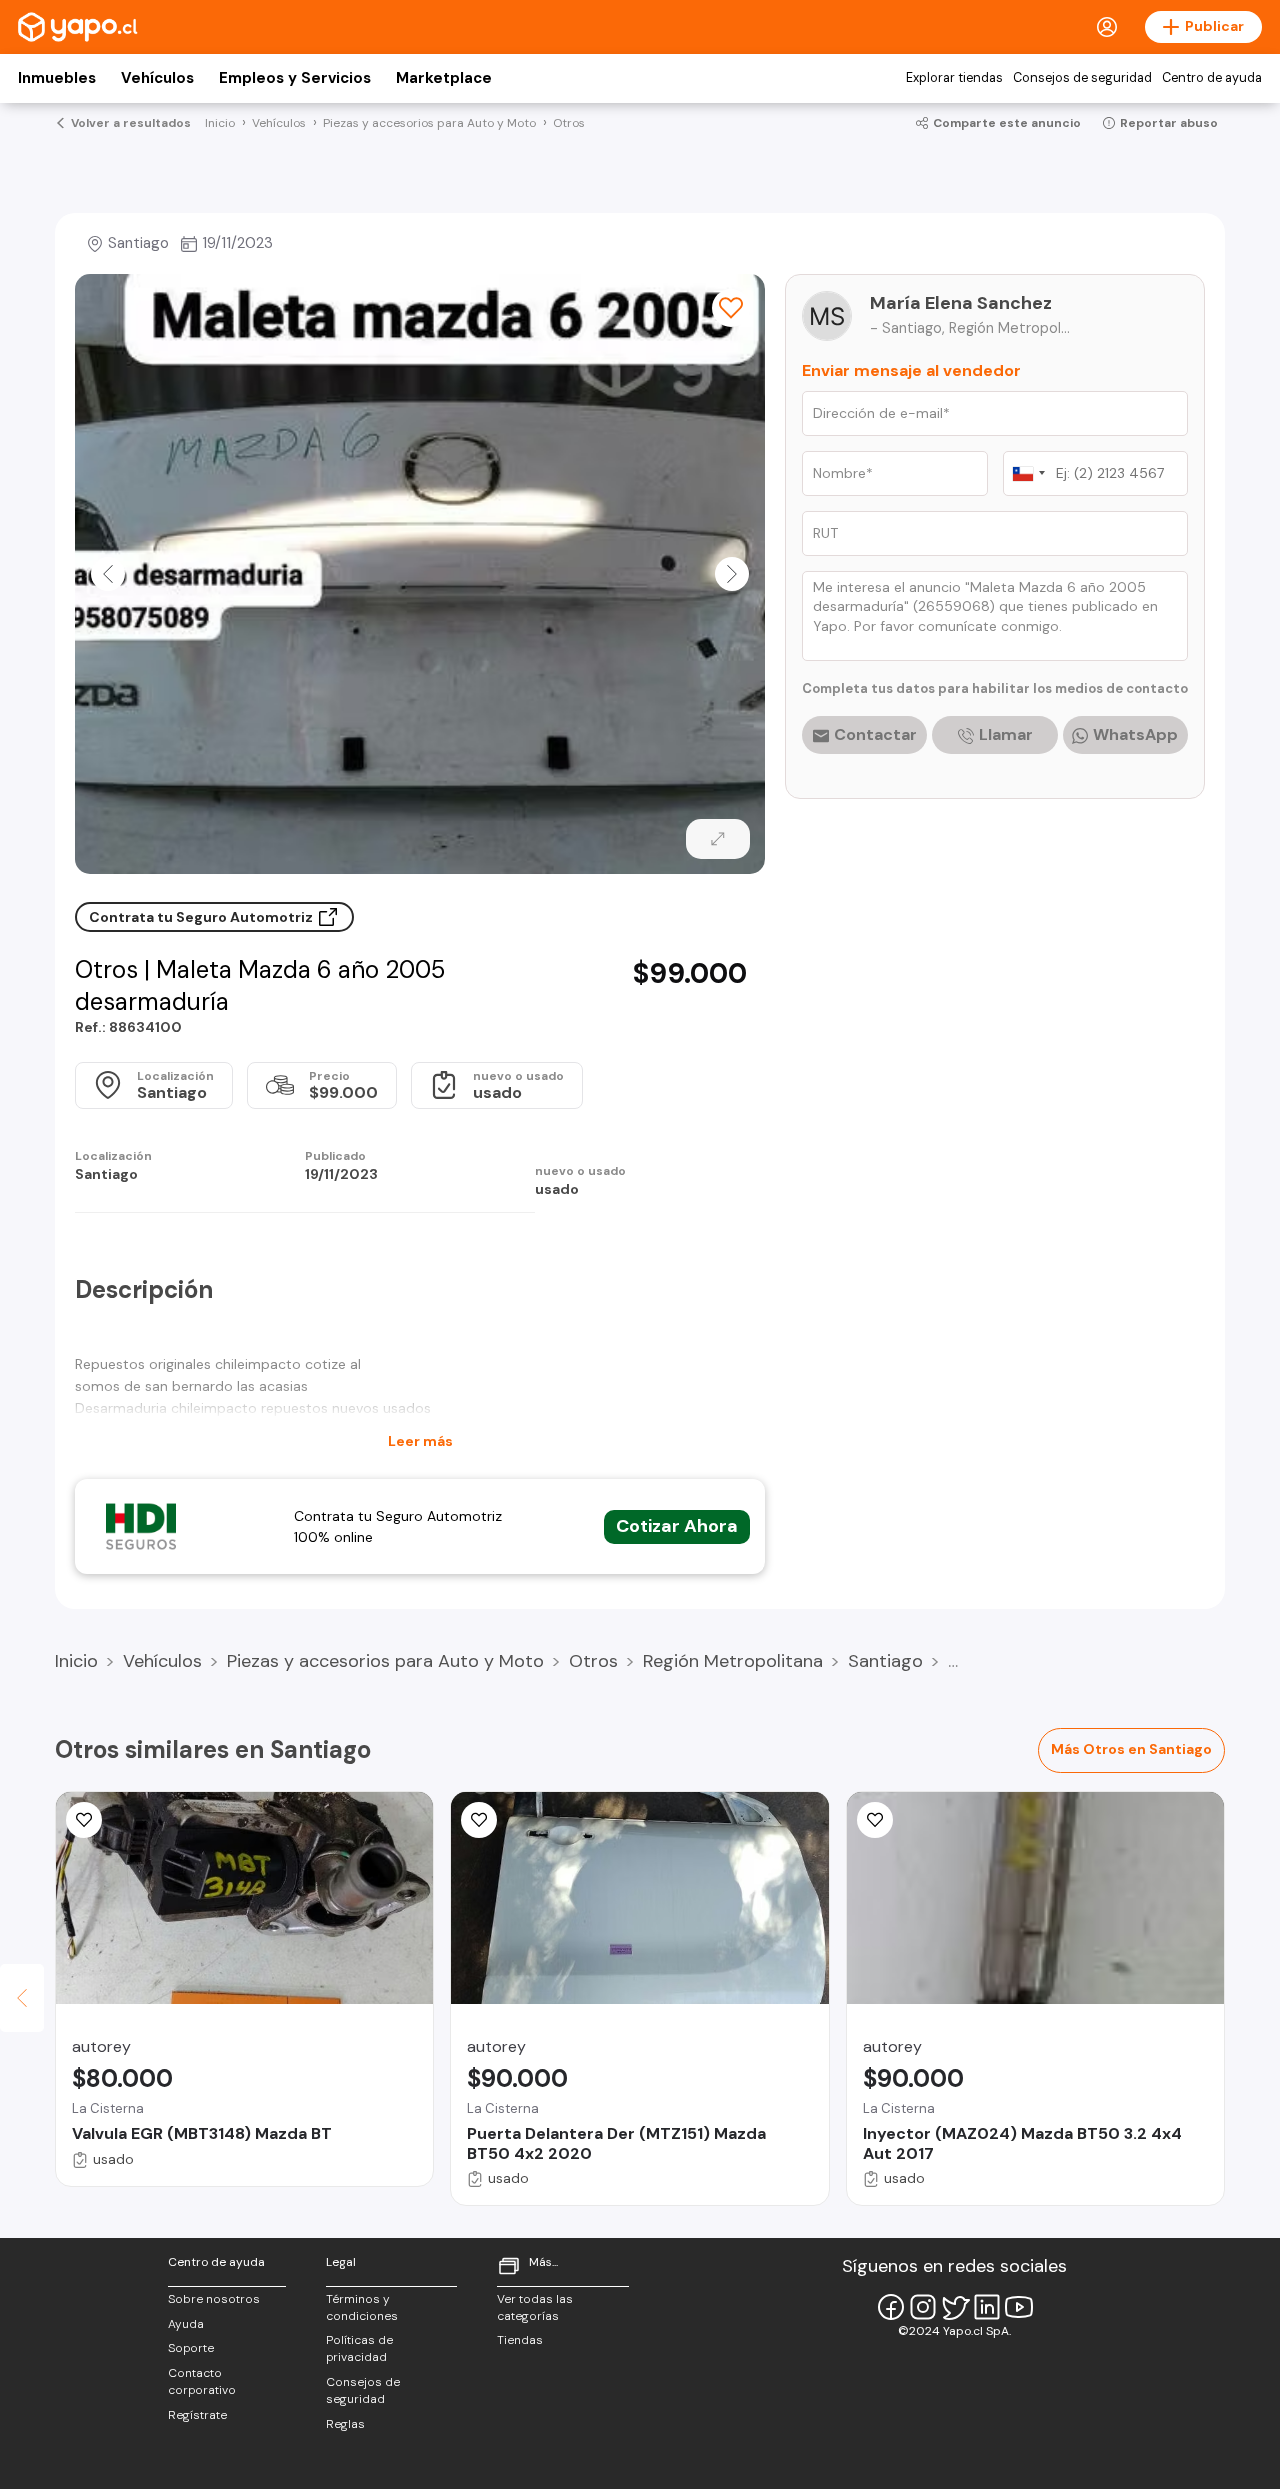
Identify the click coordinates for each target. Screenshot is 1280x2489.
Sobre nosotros (214, 2299)
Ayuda (186, 2324)
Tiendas (520, 2340)
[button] (108, 574)
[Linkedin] (987, 2307)
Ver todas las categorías (535, 2307)
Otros (593, 1661)
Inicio (76, 1661)
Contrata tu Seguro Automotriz (202, 917)
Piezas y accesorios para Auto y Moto (385, 1661)
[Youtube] (1019, 2307)
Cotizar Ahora (677, 1526)
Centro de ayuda (1212, 78)
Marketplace (444, 78)
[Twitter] (955, 2307)
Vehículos (157, 78)
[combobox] (1028, 473)
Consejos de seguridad (1082, 78)
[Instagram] (923, 2307)
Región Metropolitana (733, 1661)
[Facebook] (891, 2307)
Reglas (345, 2424)
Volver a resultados (131, 123)
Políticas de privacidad (359, 2348)
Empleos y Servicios (295, 78)
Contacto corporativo (202, 2381)
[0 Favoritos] (731, 308)
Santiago (885, 1661)
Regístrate (197, 2415)
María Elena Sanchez (961, 303)
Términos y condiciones (362, 2307)
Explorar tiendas (954, 78)
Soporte (191, 2348)
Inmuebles (57, 78)
